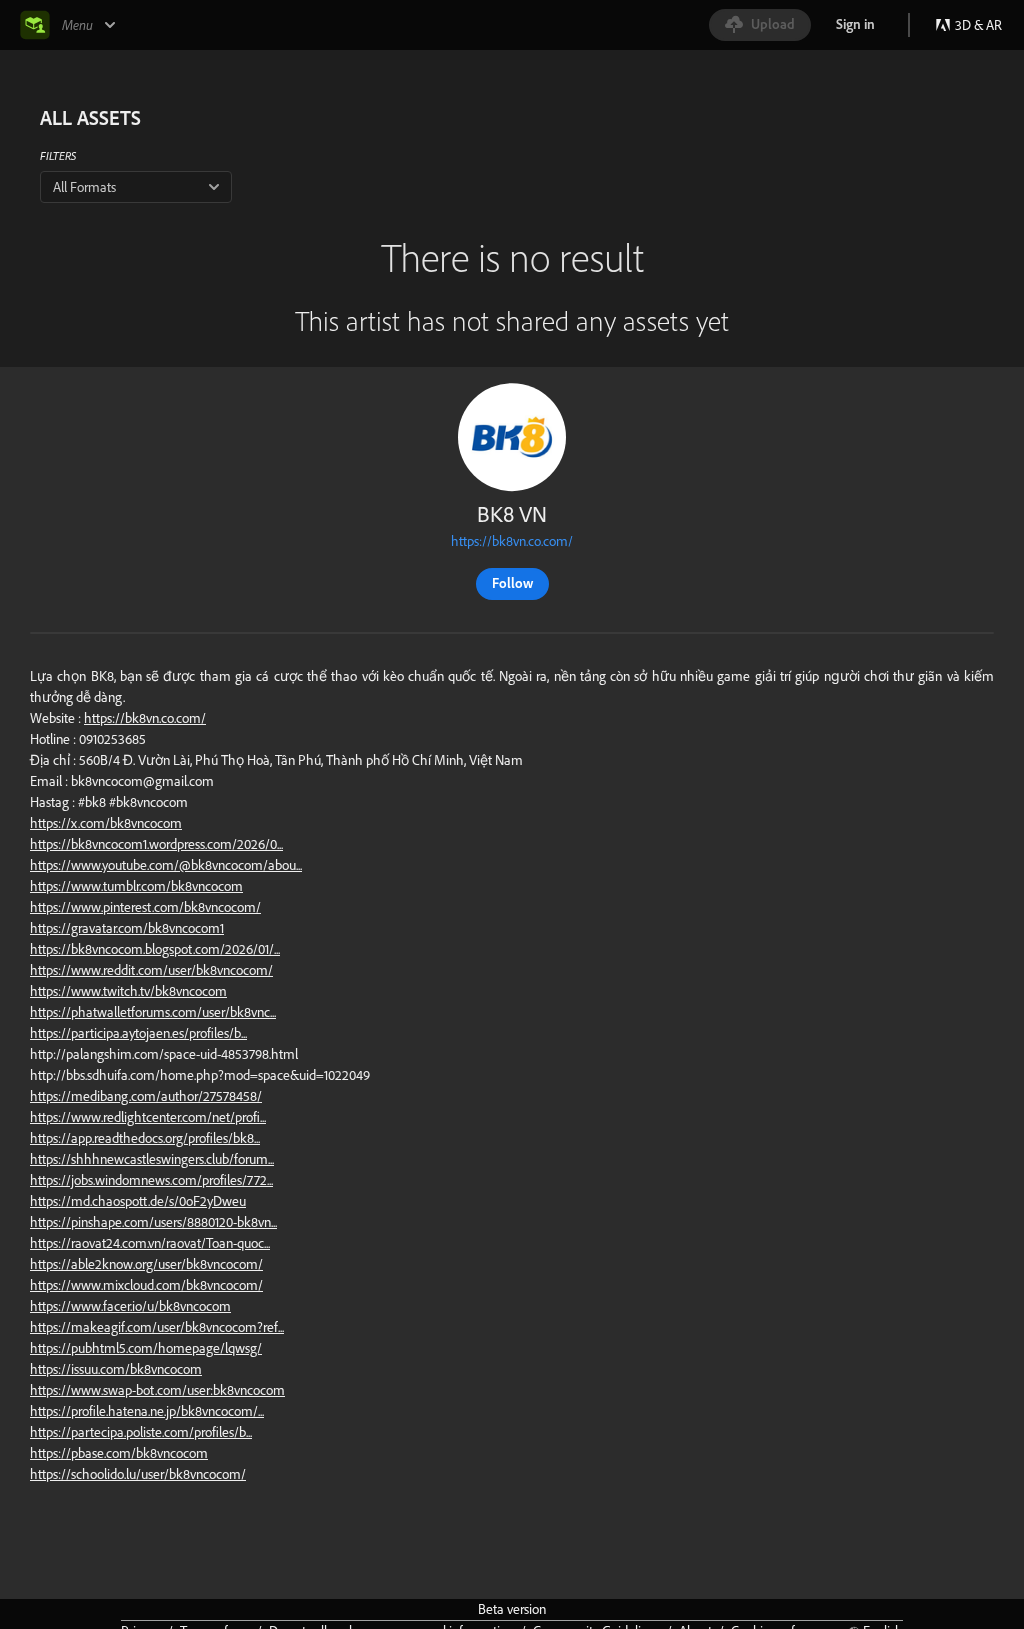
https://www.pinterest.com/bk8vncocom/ (145, 907)
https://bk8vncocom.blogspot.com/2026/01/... (155, 949)
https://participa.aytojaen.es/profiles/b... (138, 1033)
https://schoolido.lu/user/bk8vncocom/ (138, 1474)
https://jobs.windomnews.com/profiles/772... (151, 1180)
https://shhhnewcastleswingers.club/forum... (152, 1159)
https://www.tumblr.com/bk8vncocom (136, 886)
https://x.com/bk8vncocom (106, 823)
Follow (512, 583)
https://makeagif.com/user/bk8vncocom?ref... (157, 1327)
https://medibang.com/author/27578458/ (146, 1096)
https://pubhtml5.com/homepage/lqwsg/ (146, 1348)
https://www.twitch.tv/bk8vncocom (128, 991)
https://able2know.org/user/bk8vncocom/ (146, 1264)
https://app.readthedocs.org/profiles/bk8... (145, 1138)
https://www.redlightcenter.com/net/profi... (148, 1117)
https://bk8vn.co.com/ (512, 541)
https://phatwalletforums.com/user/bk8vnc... (153, 1012)
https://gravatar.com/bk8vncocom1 (127, 928)
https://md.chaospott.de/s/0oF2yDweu (138, 1201)
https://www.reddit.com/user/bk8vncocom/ (151, 970)
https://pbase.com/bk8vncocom (119, 1453)
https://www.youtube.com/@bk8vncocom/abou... (166, 865)
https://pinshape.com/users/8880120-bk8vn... (153, 1222)
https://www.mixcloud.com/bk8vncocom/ (146, 1285)
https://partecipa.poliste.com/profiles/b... (141, 1432)
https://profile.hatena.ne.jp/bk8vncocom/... (147, 1411)
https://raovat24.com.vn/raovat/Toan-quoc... (150, 1243)
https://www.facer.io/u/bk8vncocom (130, 1306)
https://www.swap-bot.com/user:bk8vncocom (157, 1390)
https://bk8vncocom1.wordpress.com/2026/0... (156, 844)
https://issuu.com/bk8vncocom (116, 1369)
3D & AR (978, 25)
